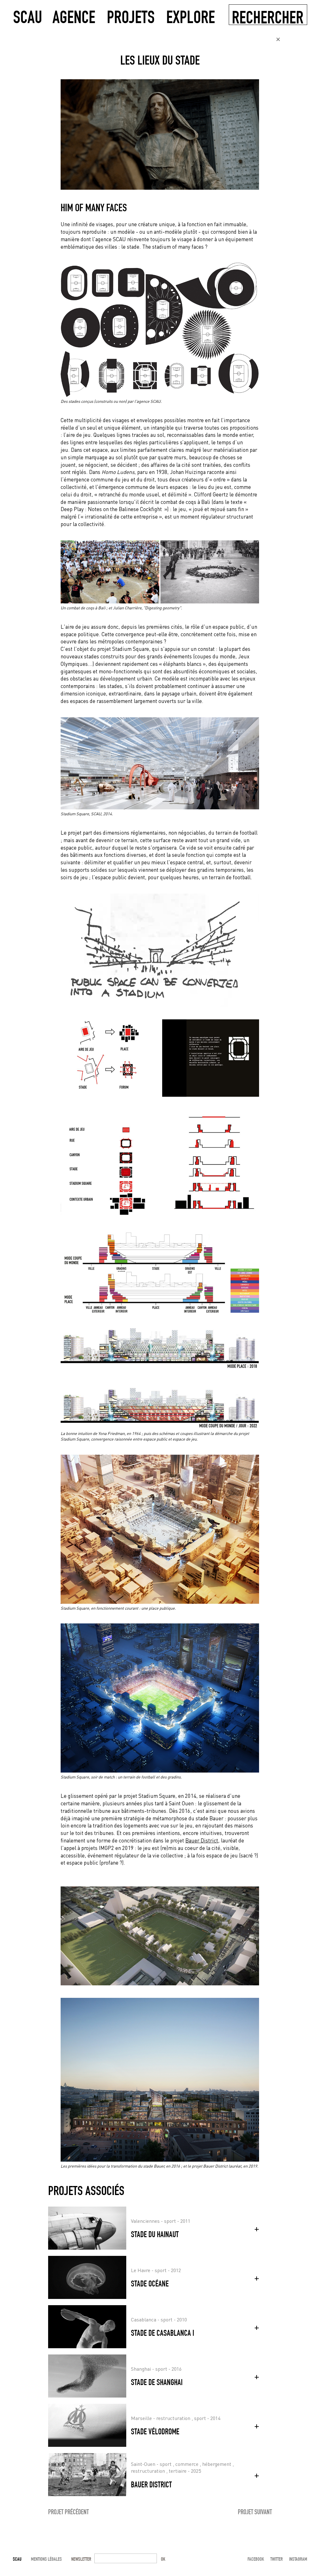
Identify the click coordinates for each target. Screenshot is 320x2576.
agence (74, 16)
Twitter (277, 2559)
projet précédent (68, 2512)
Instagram (298, 2559)
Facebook (256, 2559)
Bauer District (202, 1840)
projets (131, 16)
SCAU (28, 16)
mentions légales (46, 2559)
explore (191, 16)
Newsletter (81, 2559)
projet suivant (255, 2512)
